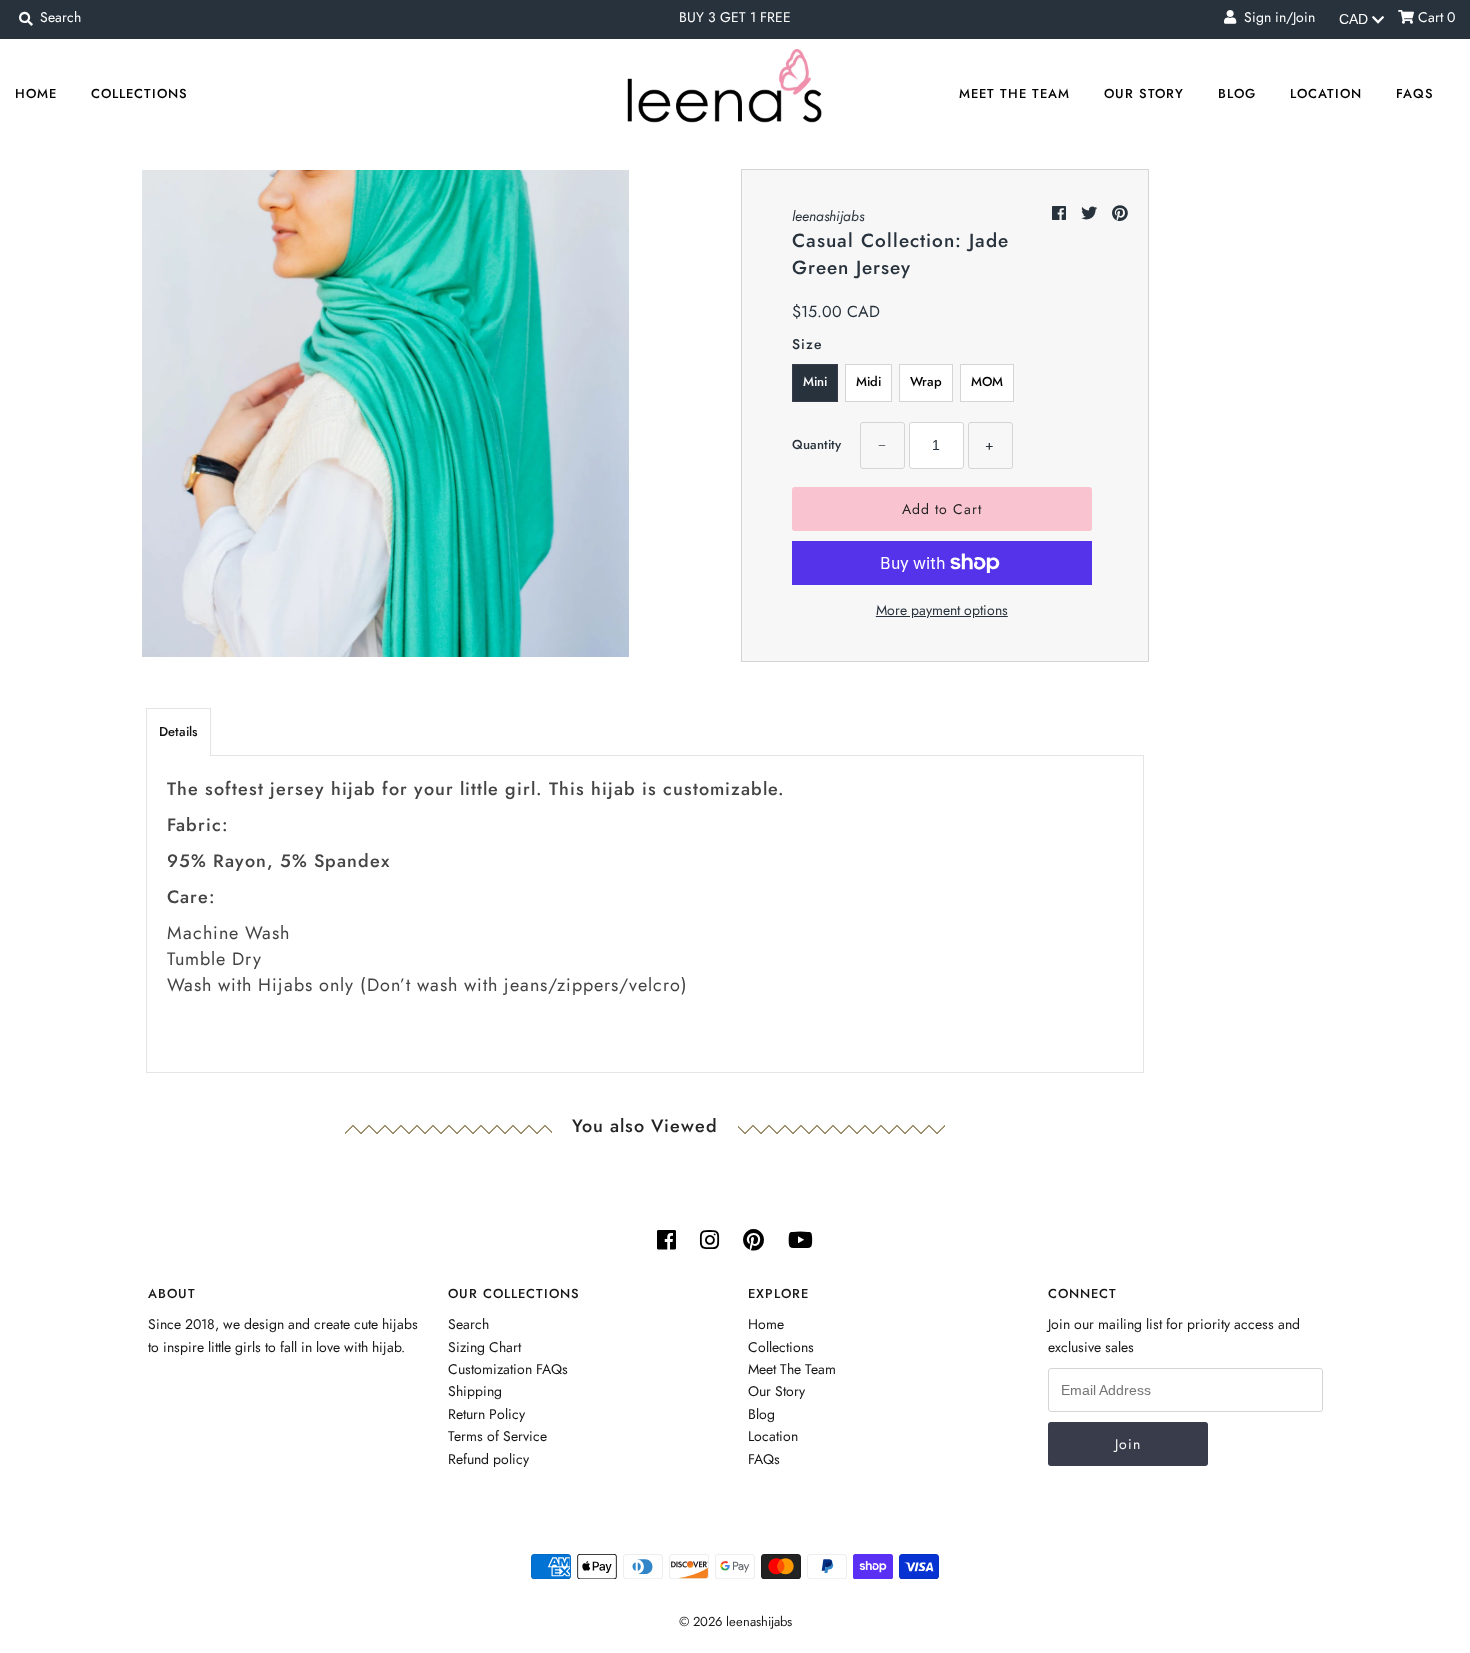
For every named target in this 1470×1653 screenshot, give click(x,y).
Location (1326, 93)
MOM (987, 381)
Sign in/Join (1275, 17)
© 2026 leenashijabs (735, 1621)
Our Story (1144, 93)
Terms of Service (497, 1436)
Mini (815, 381)
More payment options (942, 610)
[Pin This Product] (1120, 213)
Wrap (926, 381)
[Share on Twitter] (1091, 213)
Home (36, 93)
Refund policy (488, 1459)
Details (178, 731)
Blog (1237, 93)
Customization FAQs (508, 1369)
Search (468, 1324)
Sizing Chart (484, 1347)
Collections (139, 93)
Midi (868, 381)
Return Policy (486, 1414)
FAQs (1415, 93)
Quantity (816, 444)
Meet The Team (1014, 93)
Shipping (475, 1391)
